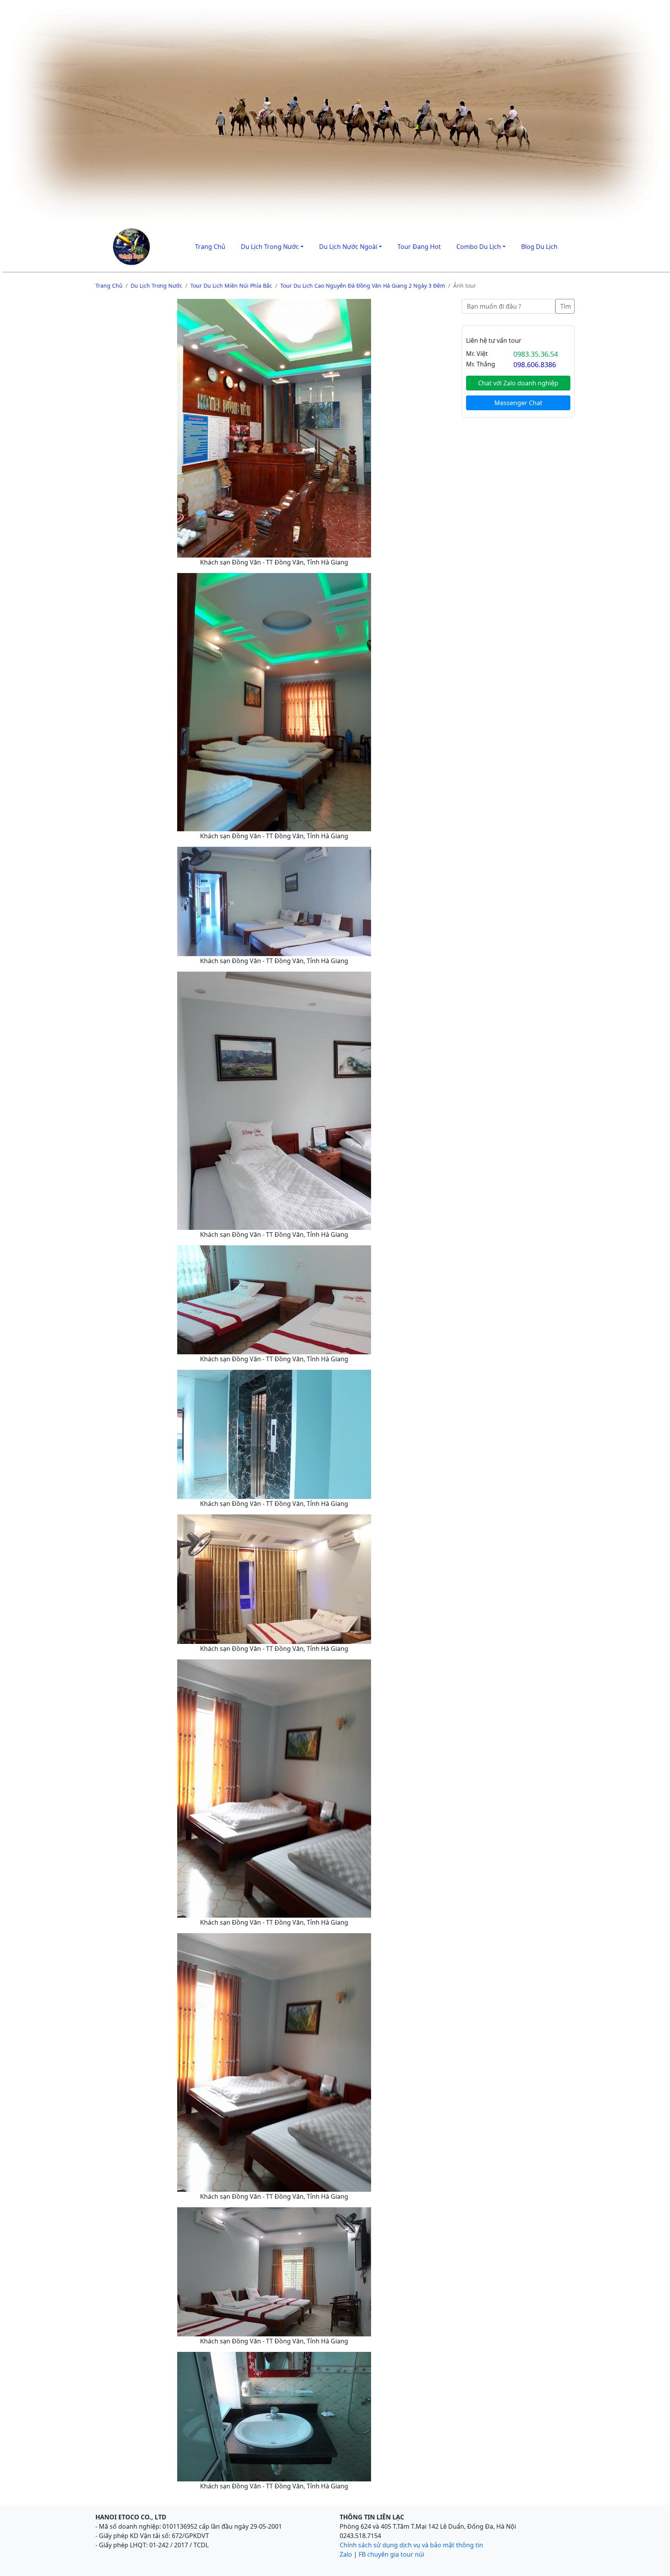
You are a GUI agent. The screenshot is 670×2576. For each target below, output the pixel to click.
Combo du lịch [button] (479, 247)
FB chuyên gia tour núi (391, 2554)
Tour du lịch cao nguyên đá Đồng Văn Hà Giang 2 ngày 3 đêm (363, 286)
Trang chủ (109, 286)
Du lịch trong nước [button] (270, 247)
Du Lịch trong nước (156, 286)
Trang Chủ (210, 247)
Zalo (346, 2554)
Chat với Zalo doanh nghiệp (518, 383)
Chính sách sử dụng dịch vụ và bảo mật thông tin (411, 2545)
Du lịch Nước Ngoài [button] (348, 247)
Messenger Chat (518, 403)
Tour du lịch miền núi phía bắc (231, 286)
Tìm (566, 306)
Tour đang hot (419, 247)
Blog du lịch (539, 247)
